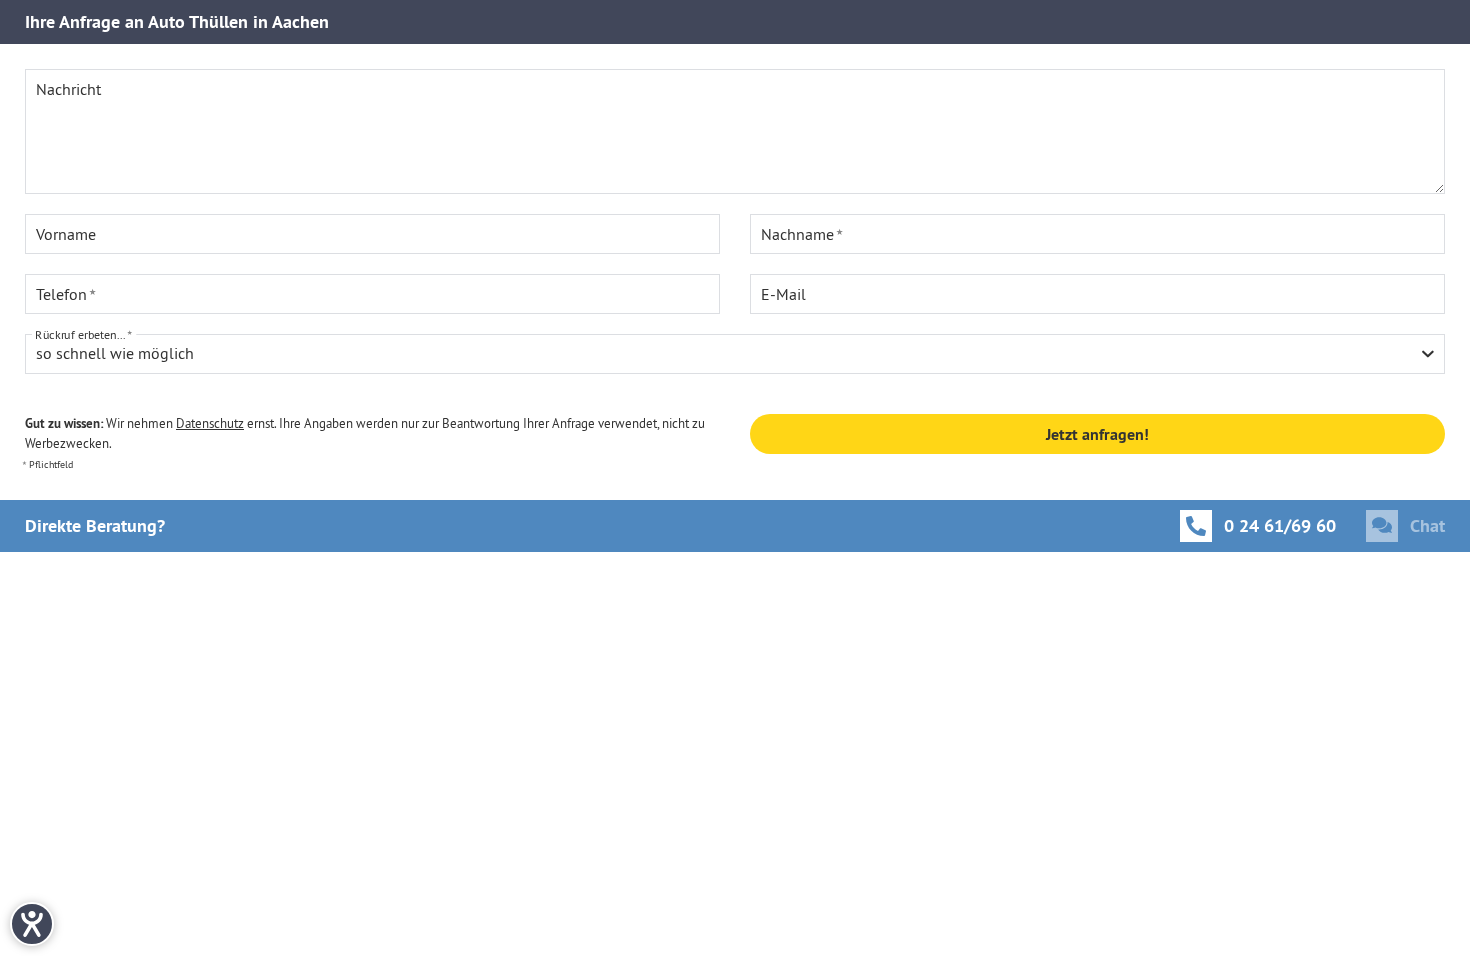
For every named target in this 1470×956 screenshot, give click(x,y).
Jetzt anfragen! (1097, 434)
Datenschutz (210, 423)
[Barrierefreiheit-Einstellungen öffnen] (32, 924)
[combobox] (735, 354)
